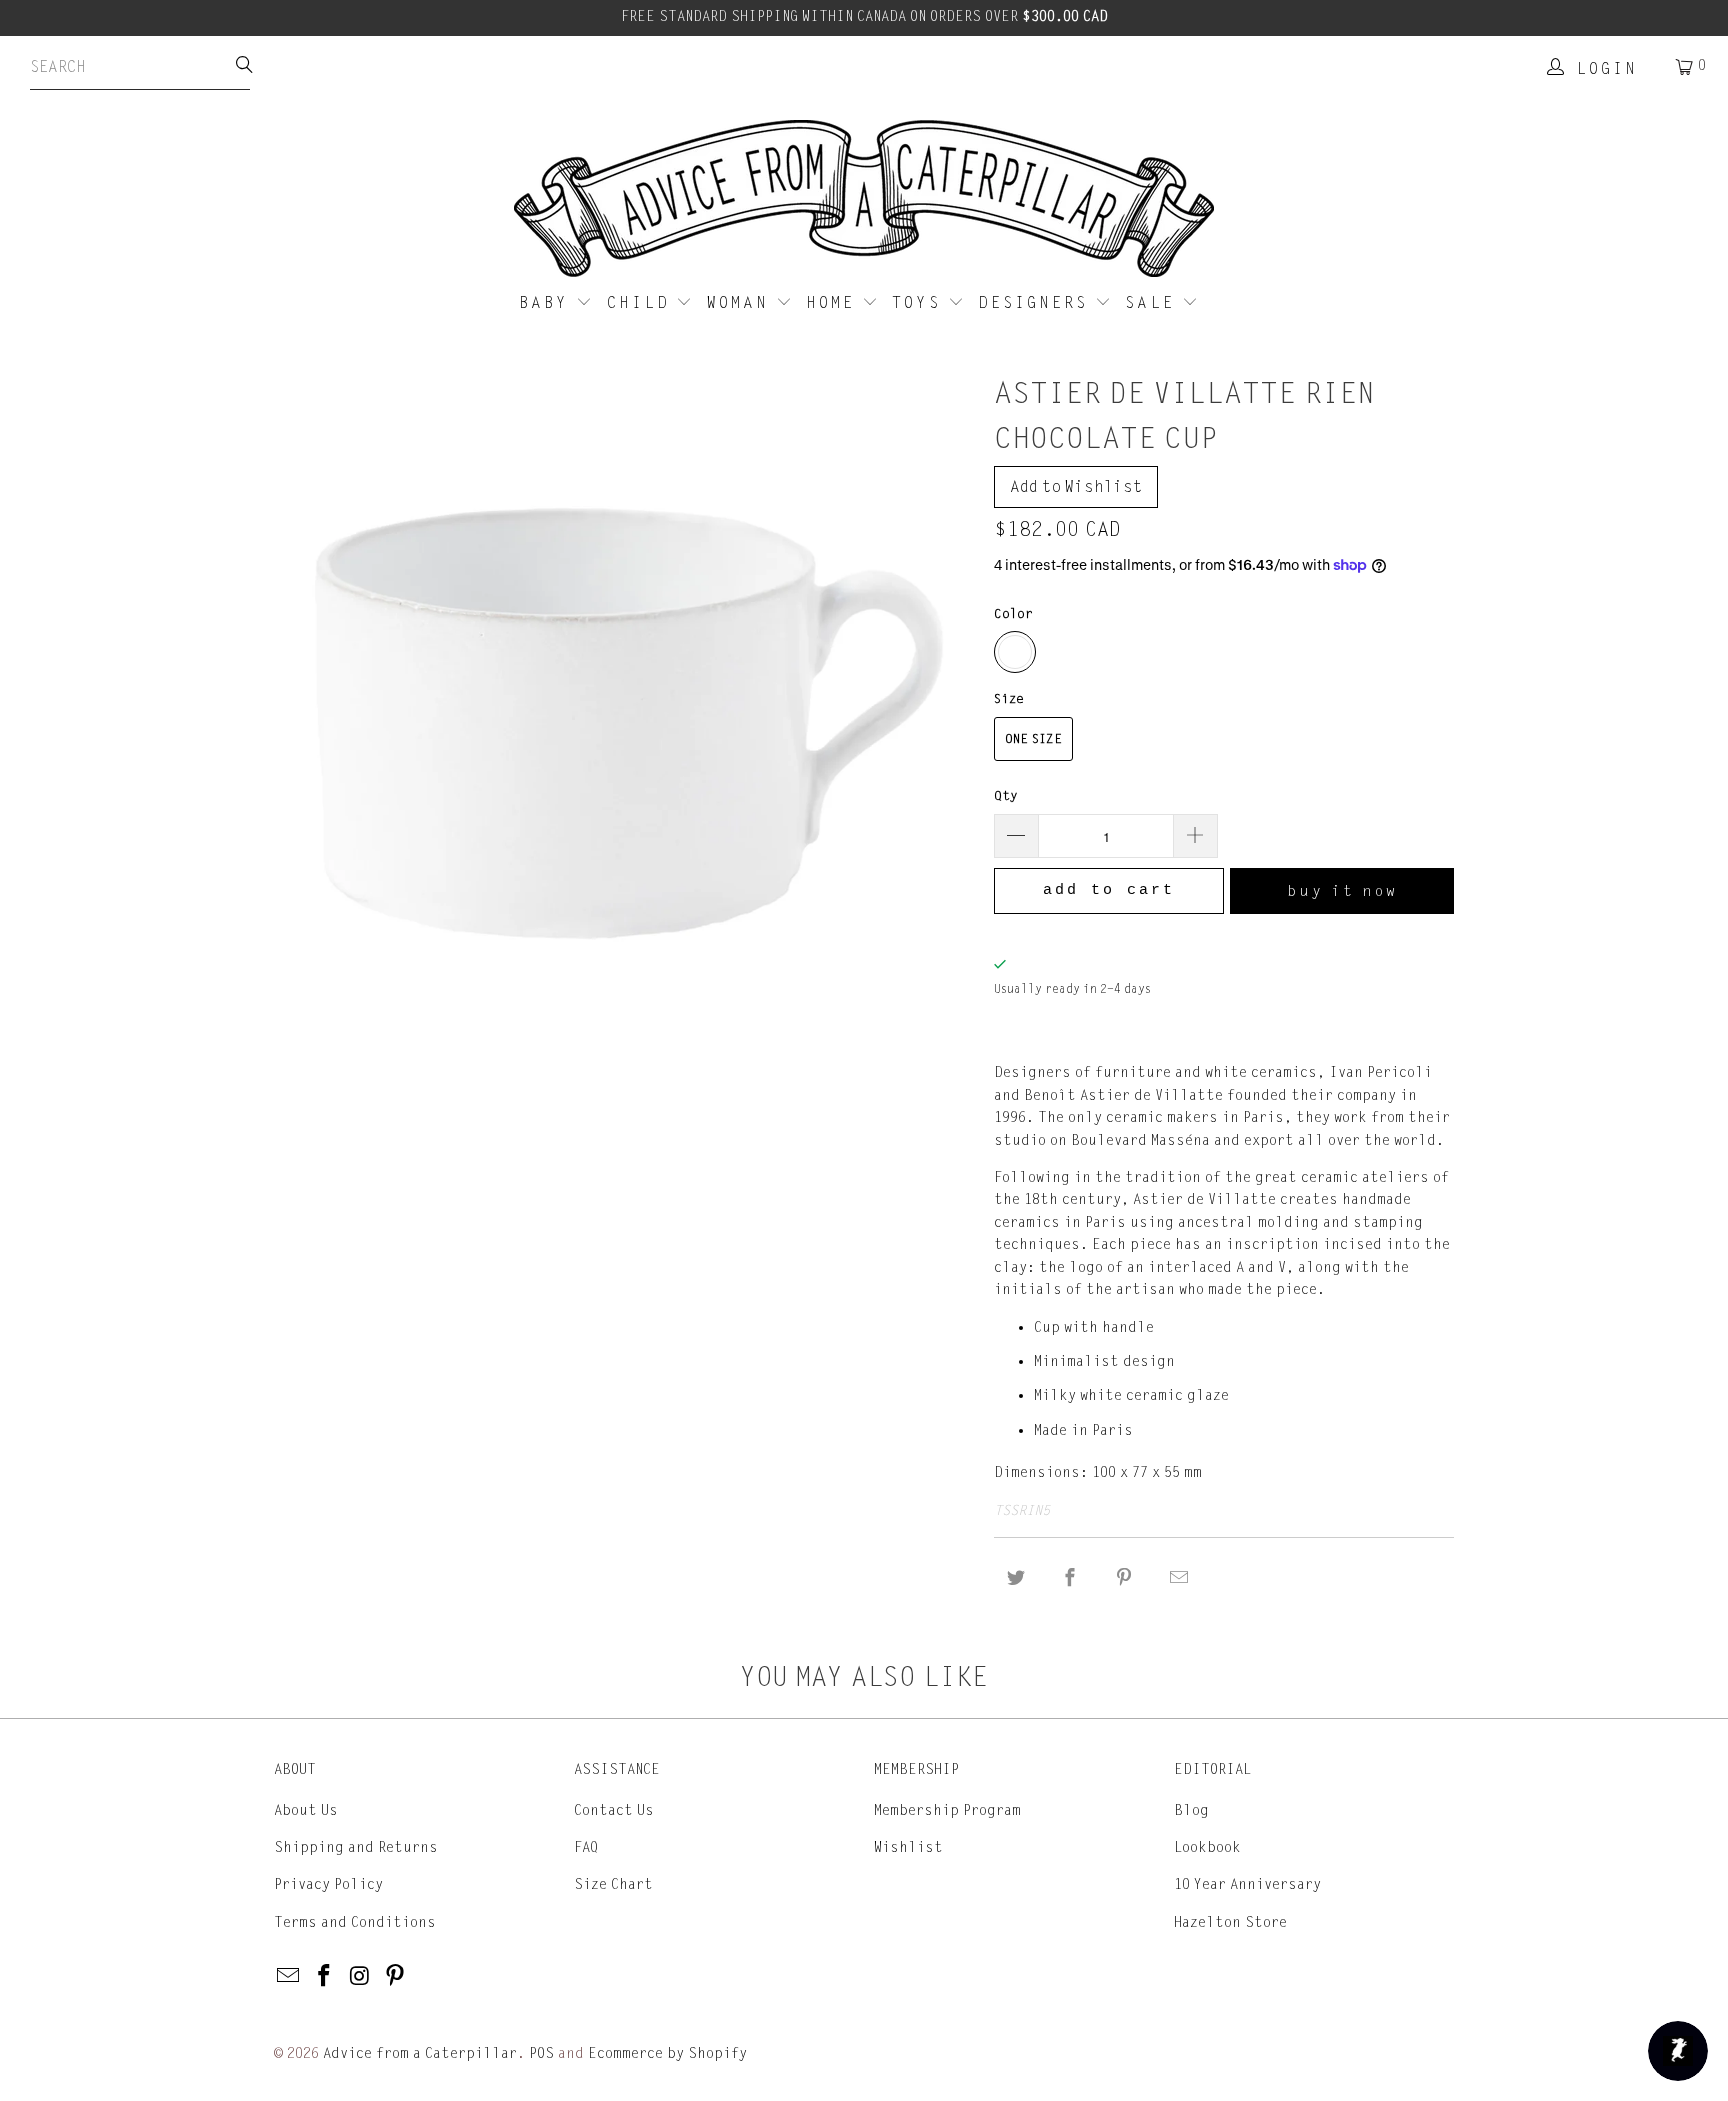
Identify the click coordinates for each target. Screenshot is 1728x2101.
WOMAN (741, 303)
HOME (834, 303)
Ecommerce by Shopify (667, 2053)
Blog (1191, 1810)
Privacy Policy (328, 1884)
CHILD (642, 303)
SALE (1153, 303)
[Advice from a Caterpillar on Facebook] (325, 1977)
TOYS (920, 303)
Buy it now (1342, 891)
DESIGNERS (1036, 303)
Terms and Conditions (355, 1922)
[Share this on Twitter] (1016, 1578)
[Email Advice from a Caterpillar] (289, 1977)
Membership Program (947, 1810)
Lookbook (1207, 1847)
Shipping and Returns (356, 1847)
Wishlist (908, 1847)
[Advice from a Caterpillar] (864, 200)
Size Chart (613, 1884)
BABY (547, 303)
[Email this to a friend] (1179, 1578)
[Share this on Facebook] (1070, 1578)
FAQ (586, 1847)
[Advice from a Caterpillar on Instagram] (360, 1977)
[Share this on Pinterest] (1125, 1578)
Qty (1006, 796)
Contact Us (614, 1810)
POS (541, 2053)
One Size (1033, 739)
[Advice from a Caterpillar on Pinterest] (396, 1977)
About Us (306, 1810)
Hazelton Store (1230, 1922)
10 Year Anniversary (1247, 1884)
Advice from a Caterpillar (420, 2053)
